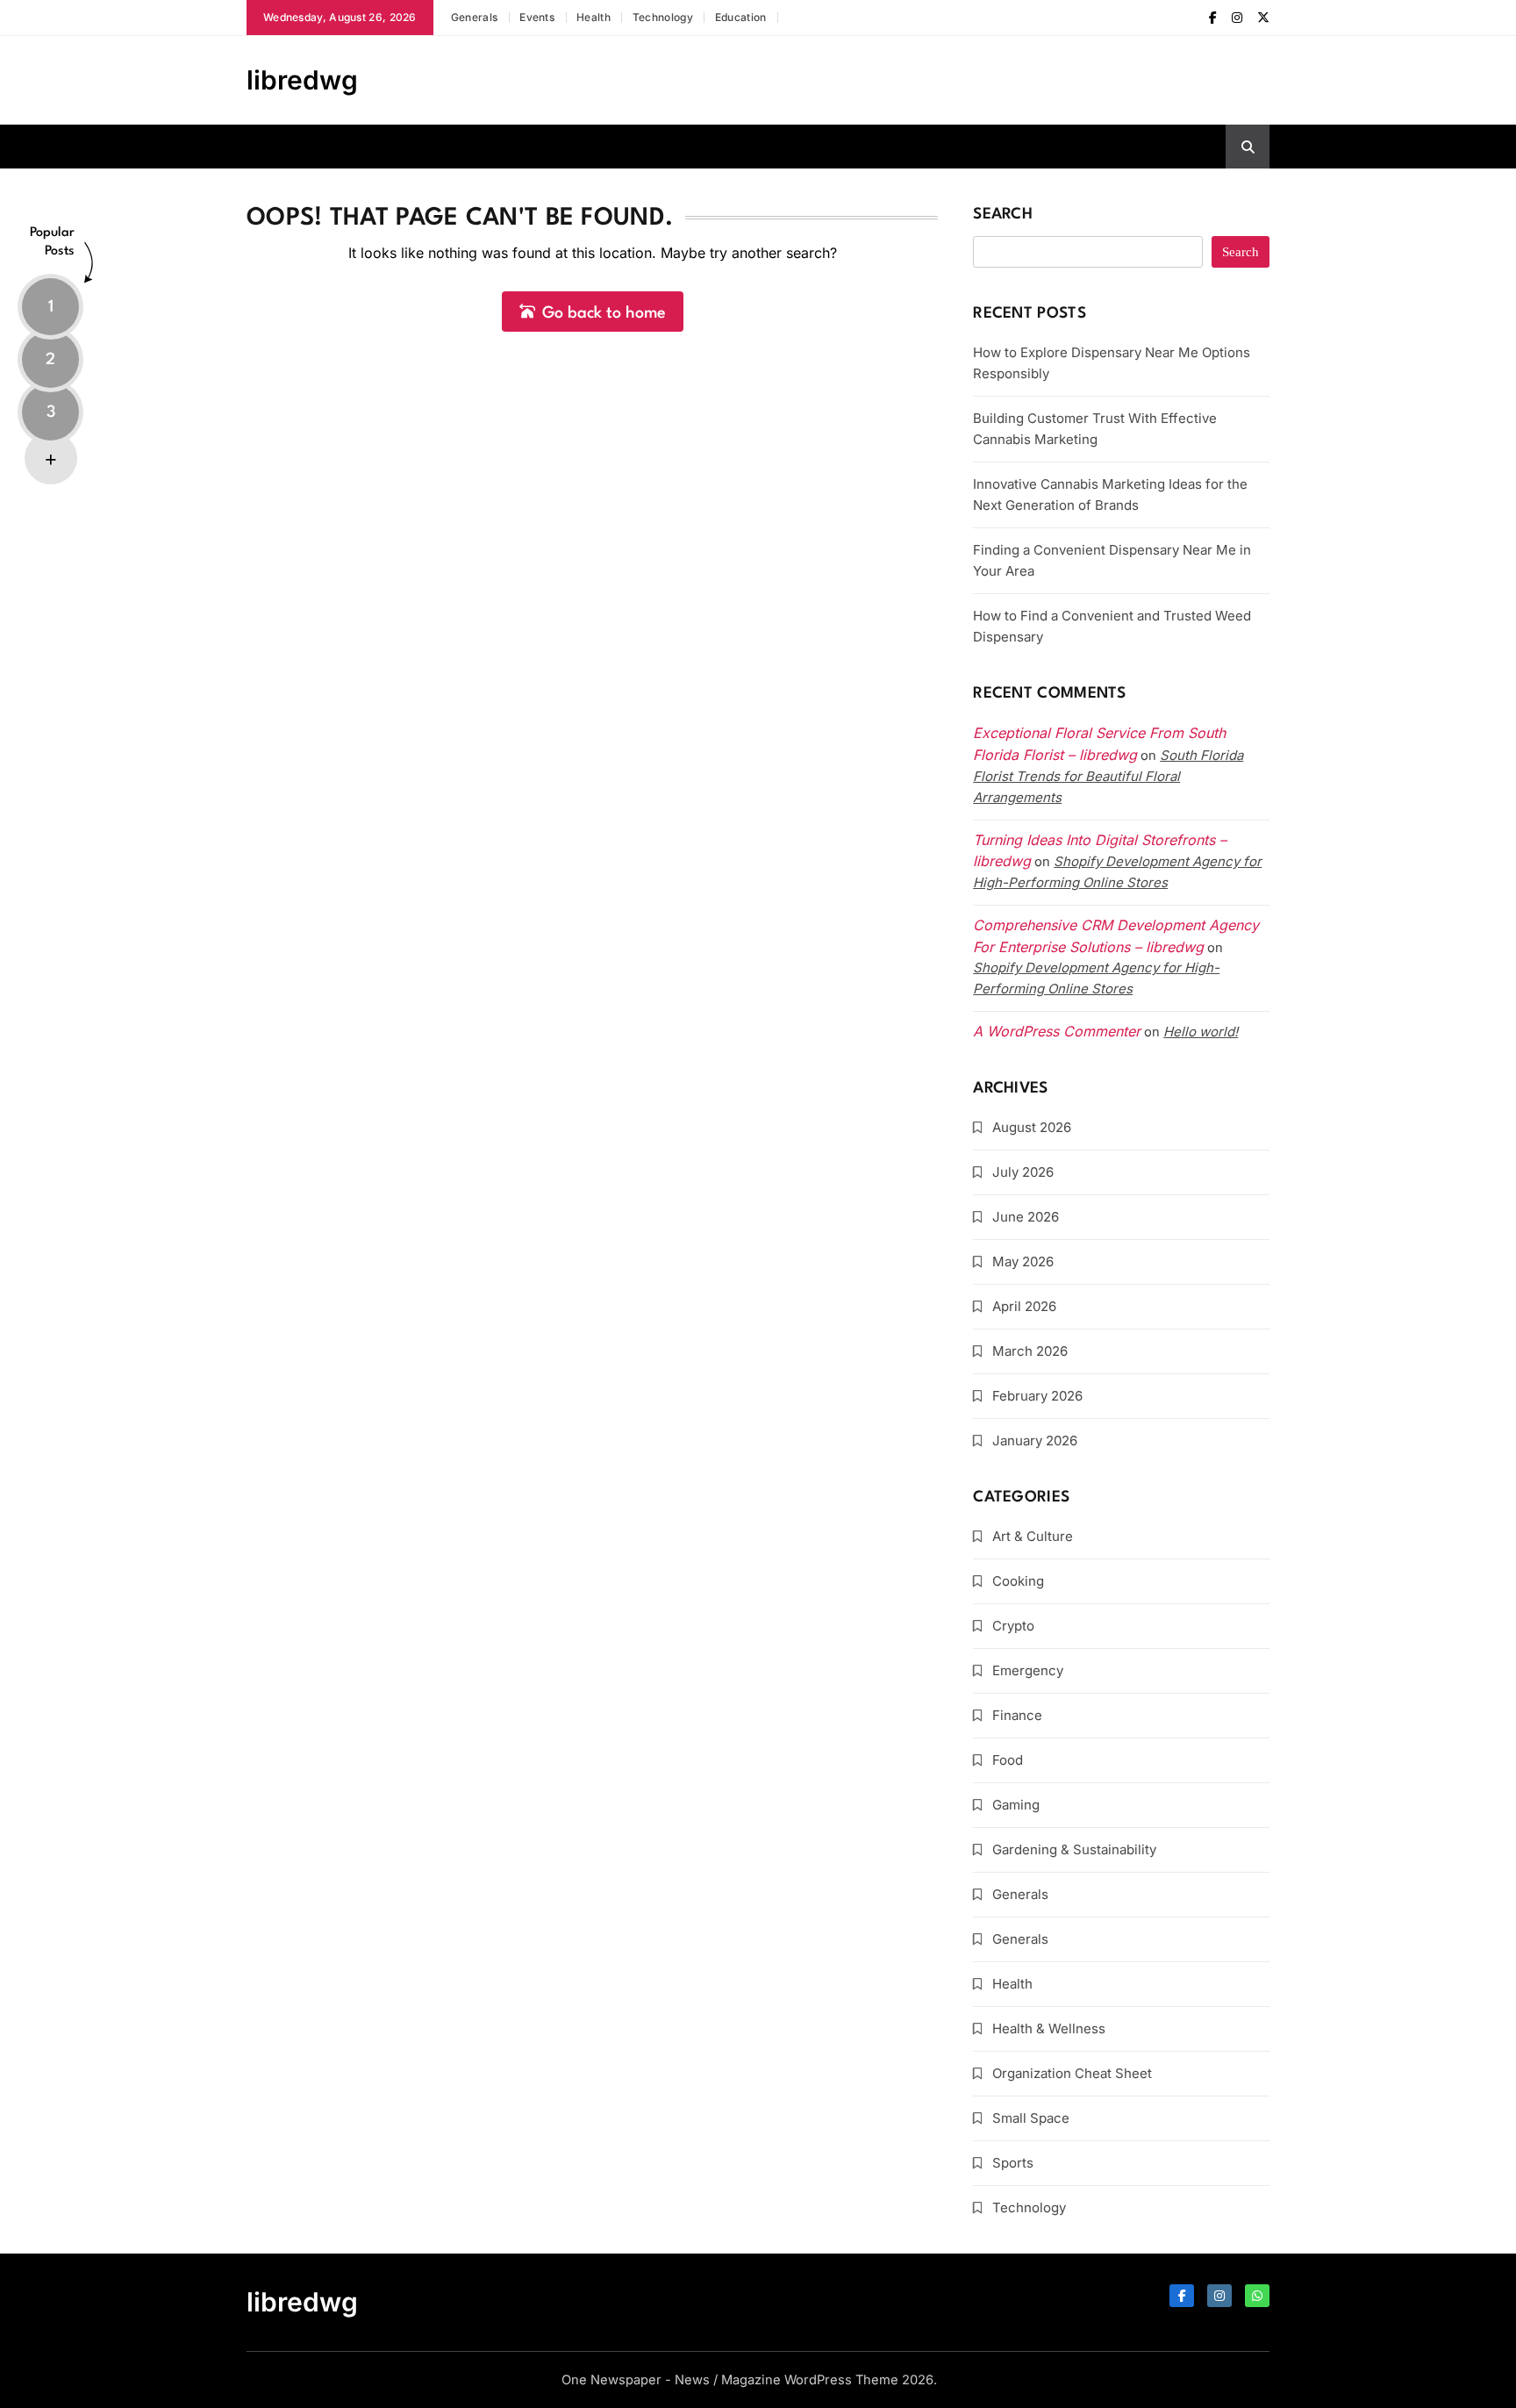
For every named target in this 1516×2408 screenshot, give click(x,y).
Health (594, 17)
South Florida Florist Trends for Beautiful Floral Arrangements (1108, 776)
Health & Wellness (1049, 2028)
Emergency (1028, 1670)
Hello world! (1201, 1032)
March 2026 (1030, 1351)
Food (1008, 1760)
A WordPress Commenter (1057, 1031)
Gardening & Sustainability (1074, 1849)
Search (1003, 215)
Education (741, 17)
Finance (1017, 1715)
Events (537, 17)
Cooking (1018, 1581)
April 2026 (1024, 1306)
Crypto (1013, 1626)
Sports (1013, 2163)
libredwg (302, 80)
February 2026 (1037, 1396)
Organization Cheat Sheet (1072, 2073)
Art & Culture (1033, 1536)
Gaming (1016, 1805)
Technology (663, 17)
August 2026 (1032, 1127)
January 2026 (1035, 1440)
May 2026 (1023, 1261)
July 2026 (1023, 1172)
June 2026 (1026, 1217)
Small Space (1031, 2118)
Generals (474, 17)
